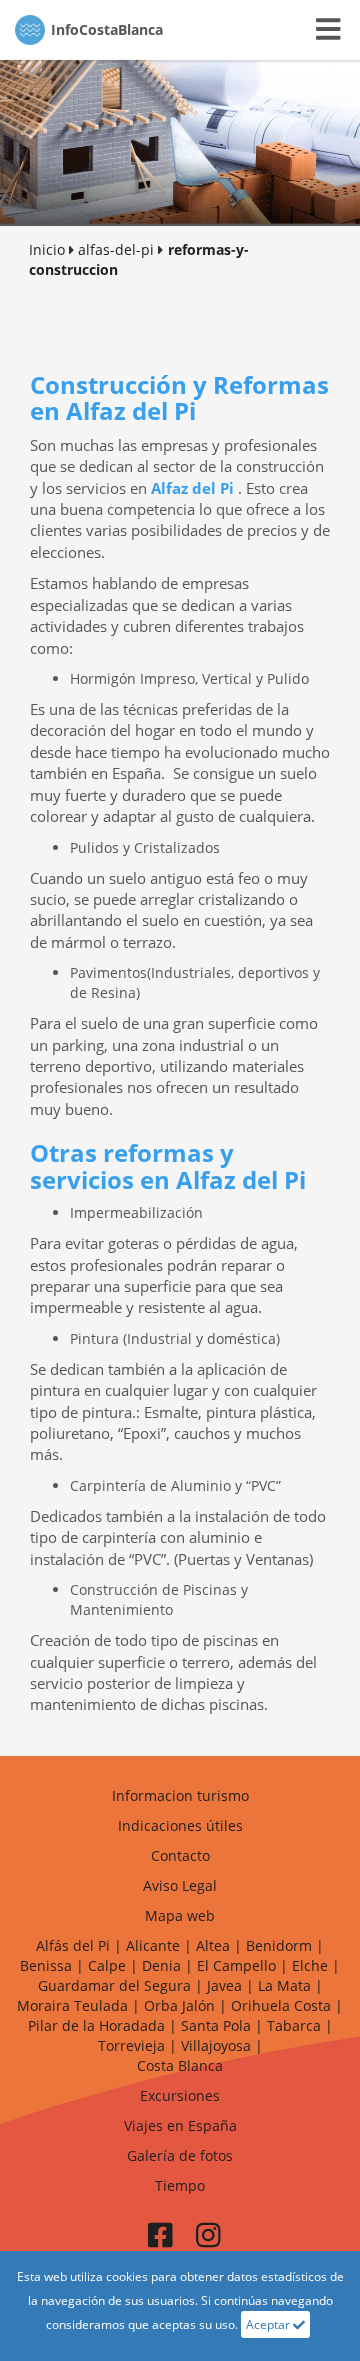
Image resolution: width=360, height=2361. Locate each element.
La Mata (284, 1985)
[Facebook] (160, 2241)
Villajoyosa (216, 2045)
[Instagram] (208, 2241)
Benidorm (279, 1945)
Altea (213, 1945)
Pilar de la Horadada (96, 2025)
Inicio (47, 249)
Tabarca (294, 2025)
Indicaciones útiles (180, 1825)
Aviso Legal (180, 1885)
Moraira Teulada (72, 2005)
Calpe (107, 1965)
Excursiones (180, 2095)
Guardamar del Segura (114, 1985)
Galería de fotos (180, 2155)
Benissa (46, 1965)
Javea (224, 1985)
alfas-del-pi (116, 249)
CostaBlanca (107, 29)
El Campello (236, 1965)
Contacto (180, 1855)
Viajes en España (180, 2125)
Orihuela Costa (281, 2005)
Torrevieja (131, 2045)
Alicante (153, 1945)
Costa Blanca (180, 2065)
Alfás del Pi (73, 1945)
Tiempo (180, 2185)
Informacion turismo (180, 1795)
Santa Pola (216, 2025)
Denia (161, 1965)
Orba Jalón (179, 2005)
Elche (310, 1965)
